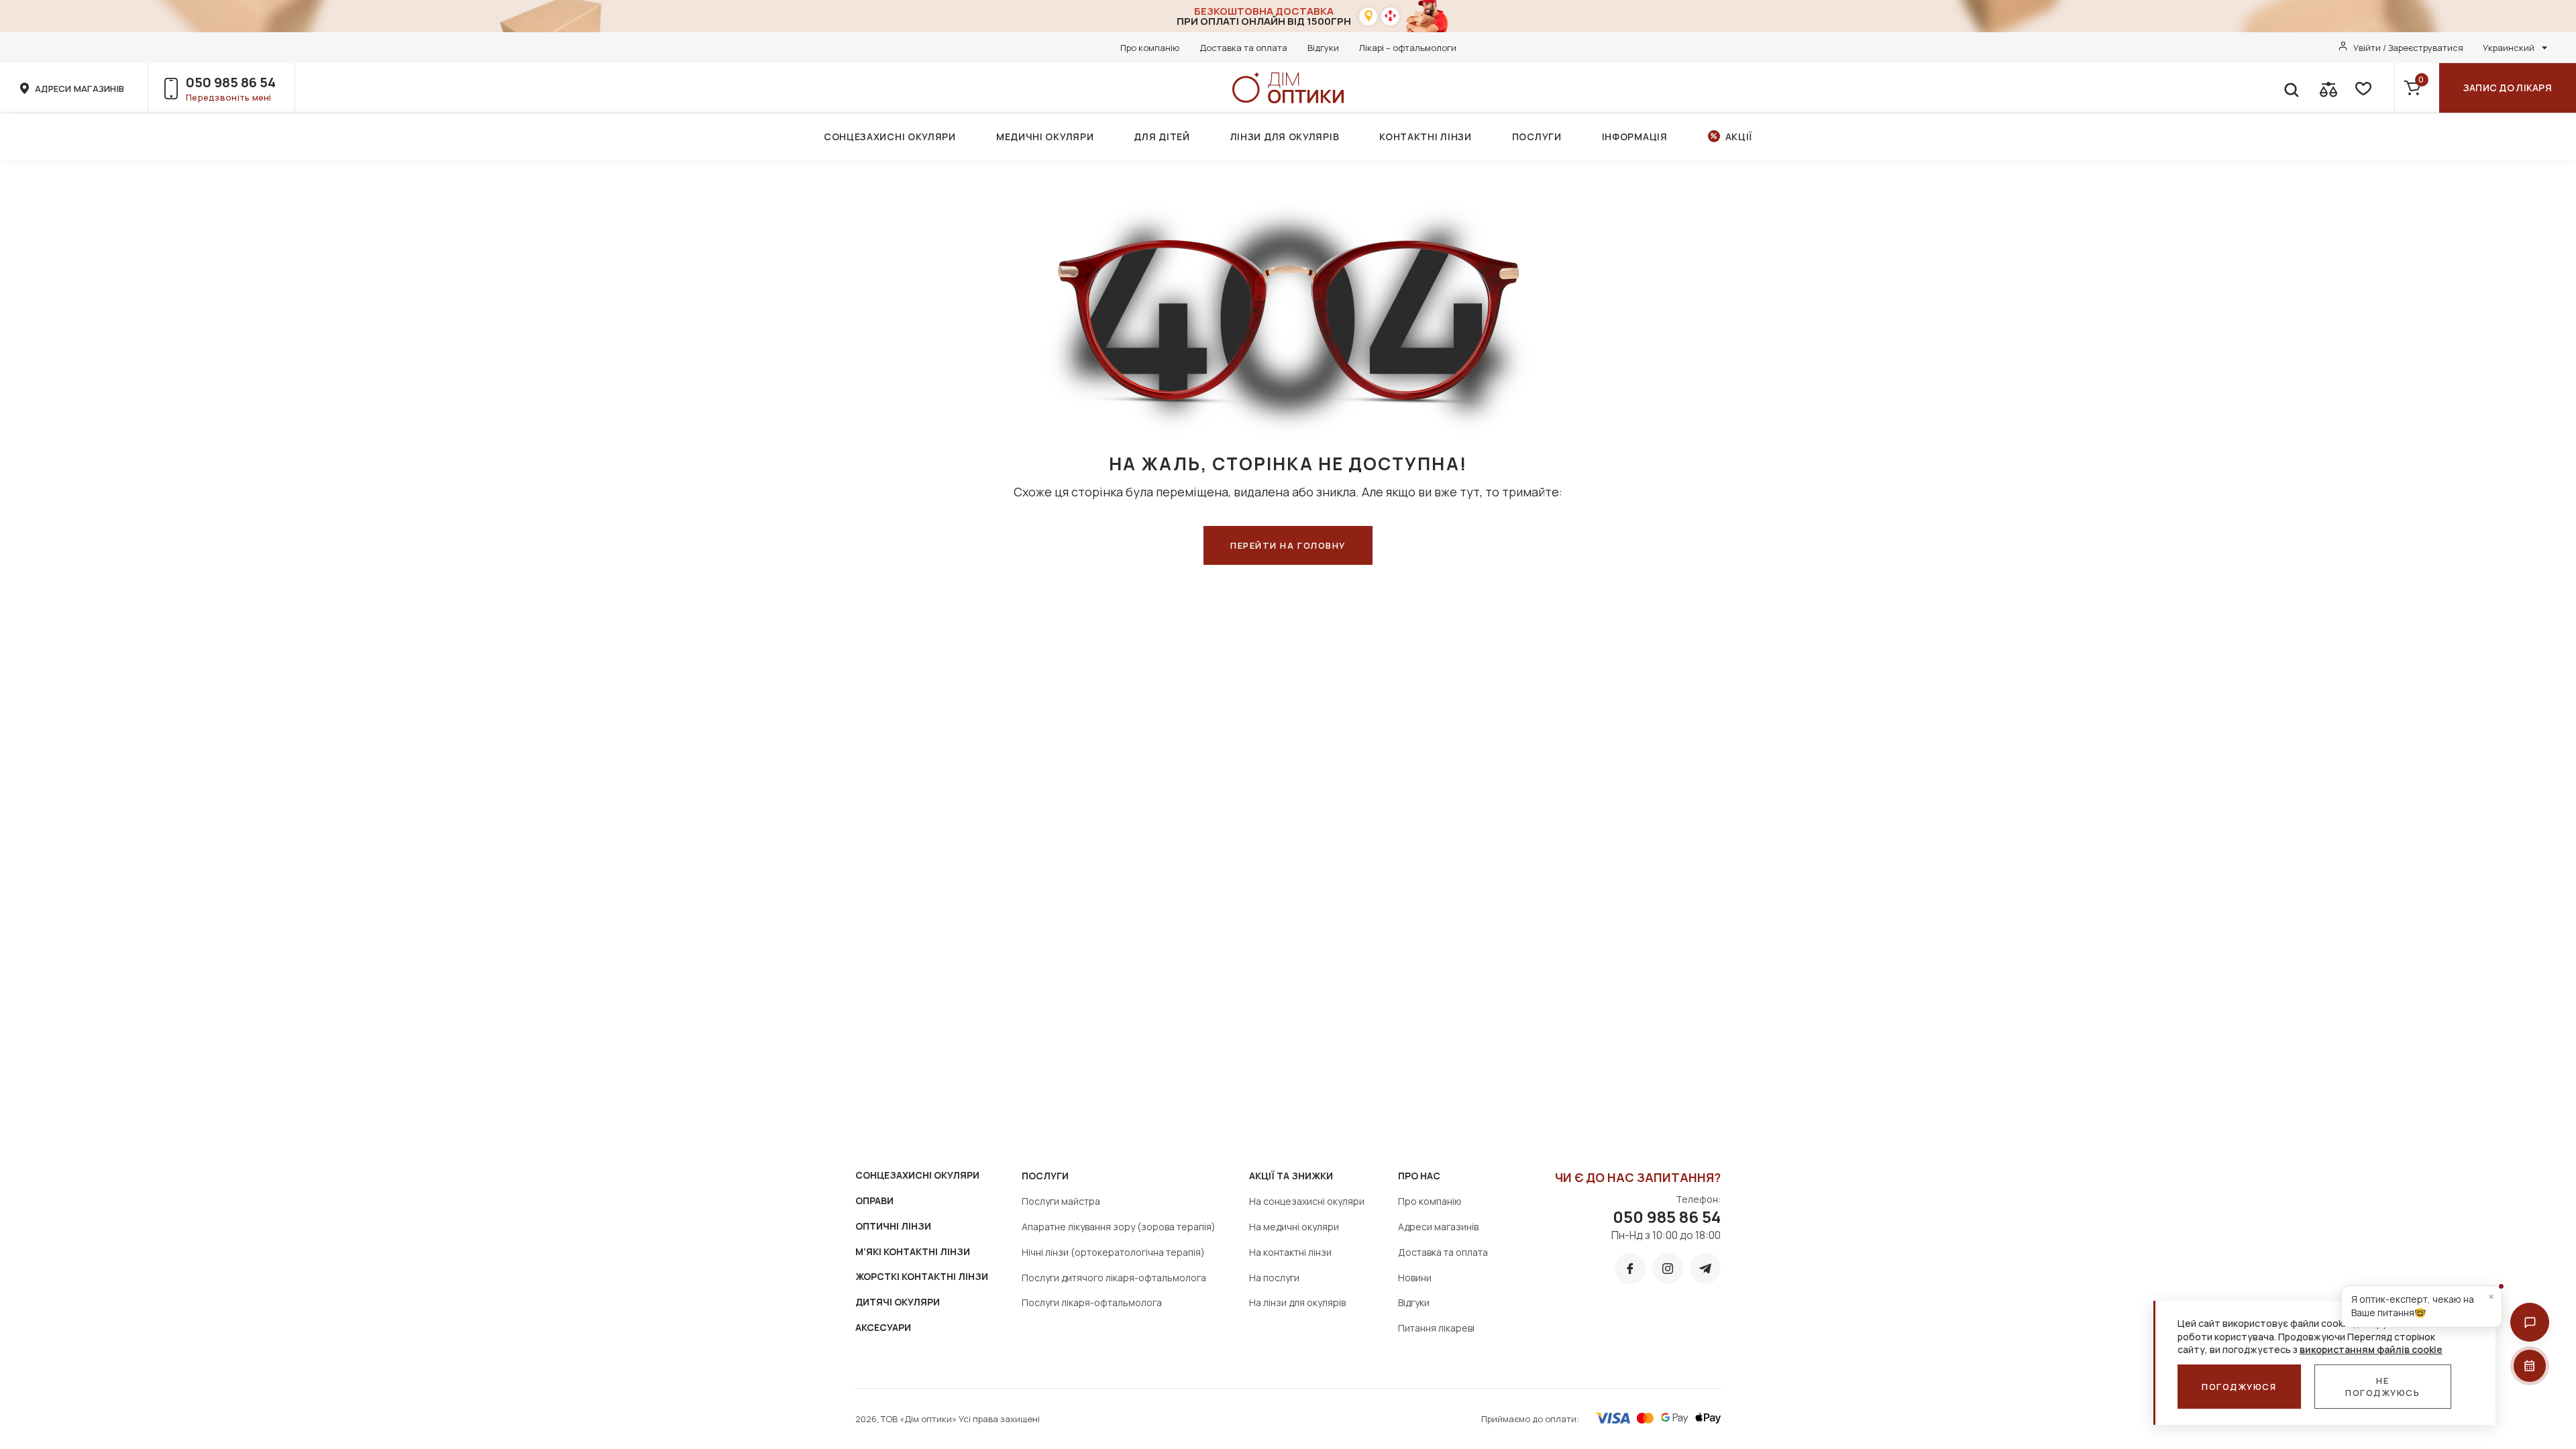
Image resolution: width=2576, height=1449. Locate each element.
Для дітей (1162, 137)
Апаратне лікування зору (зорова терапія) (1119, 1227)
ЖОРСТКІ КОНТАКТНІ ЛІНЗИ (922, 1276)
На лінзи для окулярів (1297, 1302)
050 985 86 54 (231, 82)
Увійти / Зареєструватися (2408, 48)
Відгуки (1323, 48)
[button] (2530, 1322)
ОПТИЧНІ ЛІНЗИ (893, 1226)
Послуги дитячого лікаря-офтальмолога (1114, 1278)
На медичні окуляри (1294, 1227)
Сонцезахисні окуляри (890, 137)
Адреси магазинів (1438, 1227)
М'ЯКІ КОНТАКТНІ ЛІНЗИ (913, 1251)
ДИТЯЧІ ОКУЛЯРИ (898, 1302)
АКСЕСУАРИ (883, 1327)
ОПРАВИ (874, 1200)
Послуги (1537, 137)
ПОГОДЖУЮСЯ (2239, 1387)
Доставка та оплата (1243, 48)
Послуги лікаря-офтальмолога (1092, 1302)
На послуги (1274, 1278)
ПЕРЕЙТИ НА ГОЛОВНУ (1288, 545)
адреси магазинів (79, 89)
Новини (1415, 1278)
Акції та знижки (1291, 1176)
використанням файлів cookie (2371, 1349)
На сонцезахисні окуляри (1307, 1201)
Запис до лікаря (2508, 88)
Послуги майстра (1061, 1201)
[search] (2291, 88)
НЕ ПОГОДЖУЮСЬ (2383, 1387)
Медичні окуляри (1045, 137)
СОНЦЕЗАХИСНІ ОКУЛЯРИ (917, 1175)
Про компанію (1150, 48)
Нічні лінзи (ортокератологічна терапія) (1113, 1252)
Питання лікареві (1436, 1328)
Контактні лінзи (1426, 137)
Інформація (1635, 137)
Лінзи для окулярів (1285, 137)
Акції (1739, 137)
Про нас (1419, 1176)
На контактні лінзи (1290, 1252)
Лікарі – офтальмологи (1408, 48)
